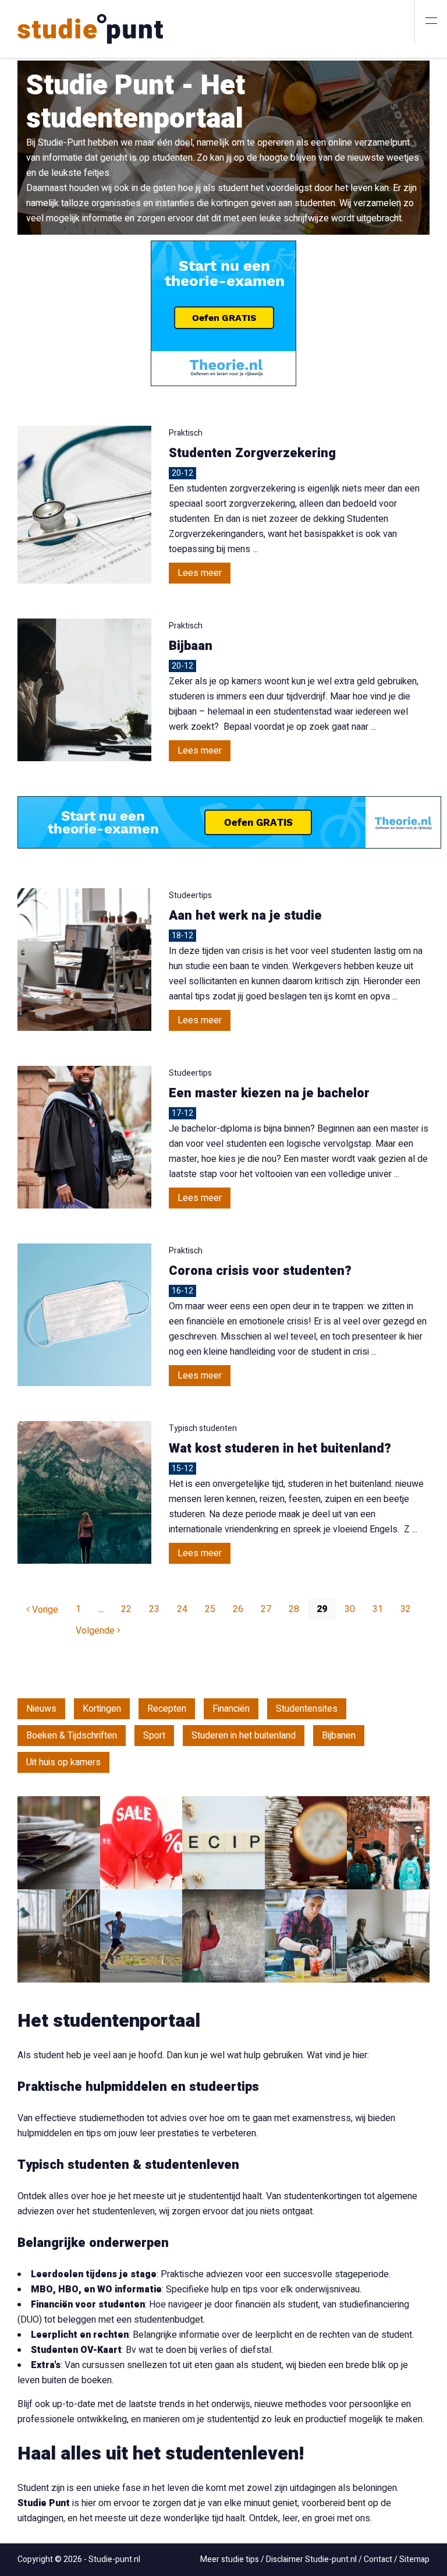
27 (266, 1609)
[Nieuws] (59, 1843)
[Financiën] (306, 1843)
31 (378, 1609)
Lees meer (200, 573)
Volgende (96, 1631)
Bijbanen (339, 1736)
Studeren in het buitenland (244, 1736)
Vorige (44, 1610)
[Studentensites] (388, 1843)
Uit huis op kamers (63, 1762)
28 (294, 1609)
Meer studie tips (230, 2559)
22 (126, 1609)
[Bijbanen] (306, 1936)
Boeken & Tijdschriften (72, 1736)
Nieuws (41, 1709)
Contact (378, 2559)
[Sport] (141, 1936)
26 (238, 1609)
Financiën (231, 1709)
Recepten (167, 1709)
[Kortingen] (141, 1843)
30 (350, 1609)
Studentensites (307, 1709)
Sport (154, 1736)
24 (182, 1609)
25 (210, 1609)
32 (406, 1609)
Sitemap (414, 2559)
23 (154, 1609)
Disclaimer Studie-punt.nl (311, 2559)
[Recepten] (223, 1843)
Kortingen (102, 1709)
